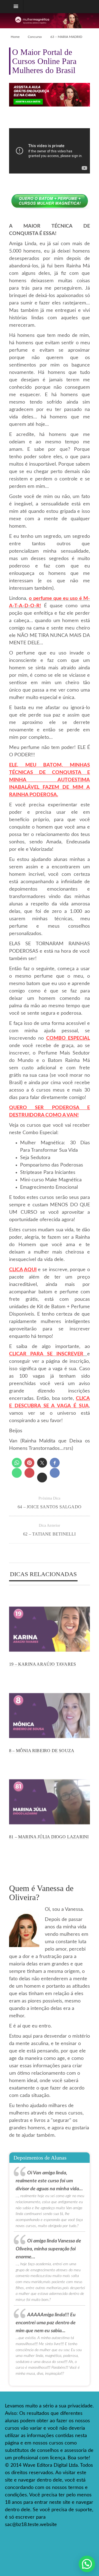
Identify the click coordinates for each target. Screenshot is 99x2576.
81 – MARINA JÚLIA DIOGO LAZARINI (49, 1837)
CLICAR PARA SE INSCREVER (46, 1354)
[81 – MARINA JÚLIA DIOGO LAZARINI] (50, 1803)
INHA (20, 780)
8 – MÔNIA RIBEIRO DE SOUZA (42, 1751)
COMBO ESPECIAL (68, 1038)
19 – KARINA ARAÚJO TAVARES (42, 1664)
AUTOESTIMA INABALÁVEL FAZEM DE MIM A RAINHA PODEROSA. (50, 787)
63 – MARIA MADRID (66, 37)
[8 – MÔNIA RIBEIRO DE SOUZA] (50, 1717)
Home (15, 37)
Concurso (35, 37)
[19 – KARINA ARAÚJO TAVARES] (50, 1630)
